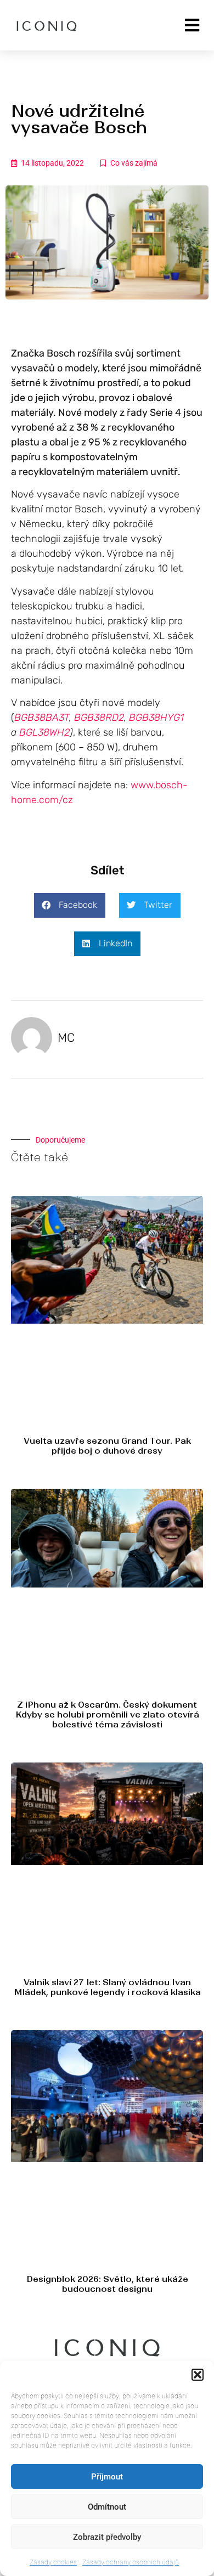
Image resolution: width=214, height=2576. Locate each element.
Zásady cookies (53, 2562)
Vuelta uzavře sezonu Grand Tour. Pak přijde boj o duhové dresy (107, 1446)
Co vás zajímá (134, 163)
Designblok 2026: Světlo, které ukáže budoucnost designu (107, 2284)
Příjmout (107, 2477)
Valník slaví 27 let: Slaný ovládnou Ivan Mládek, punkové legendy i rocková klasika (107, 1987)
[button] (198, 2375)
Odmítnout (107, 2507)
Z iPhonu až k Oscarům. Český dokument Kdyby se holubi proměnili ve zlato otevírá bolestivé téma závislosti (107, 1714)
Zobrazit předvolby (107, 2537)
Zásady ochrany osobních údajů (131, 2562)
